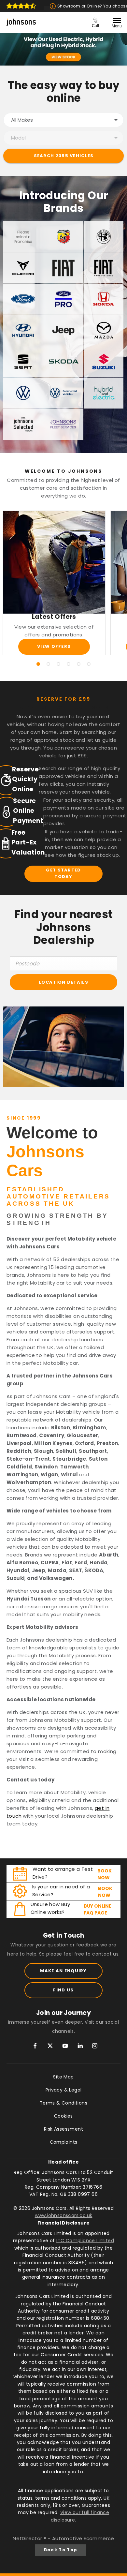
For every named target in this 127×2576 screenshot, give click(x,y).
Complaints (64, 2142)
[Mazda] (104, 330)
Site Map (63, 2077)
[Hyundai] (23, 330)
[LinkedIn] (80, 2046)
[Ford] (23, 299)
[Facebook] (35, 2046)
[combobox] (63, 120)
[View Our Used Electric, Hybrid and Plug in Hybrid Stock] (63, 49)
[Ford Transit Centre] (63, 299)
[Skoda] (63, 362)
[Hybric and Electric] (104, 393)
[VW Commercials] (63, 393)
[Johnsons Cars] (21, 22)
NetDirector (28, 2538)
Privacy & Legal (64, 2090)
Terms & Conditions (63, 2103)
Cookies (63, 2116)
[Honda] (104, 299)
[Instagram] (95, 2046)
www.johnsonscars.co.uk (64, 2215)
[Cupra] (23, 268)
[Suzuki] (104, 362)
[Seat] (23, 362)
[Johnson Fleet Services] (63, 424)
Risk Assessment (63, 2129)
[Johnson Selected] (23, 424)
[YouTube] (65, 2046)
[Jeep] (63, 330)
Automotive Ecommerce (83, 2538)
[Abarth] (63, 237)
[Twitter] (50, 2046)
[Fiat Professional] (104, 268)
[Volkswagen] (23, 393)
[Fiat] (63, 268)
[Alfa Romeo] (104, 237)
